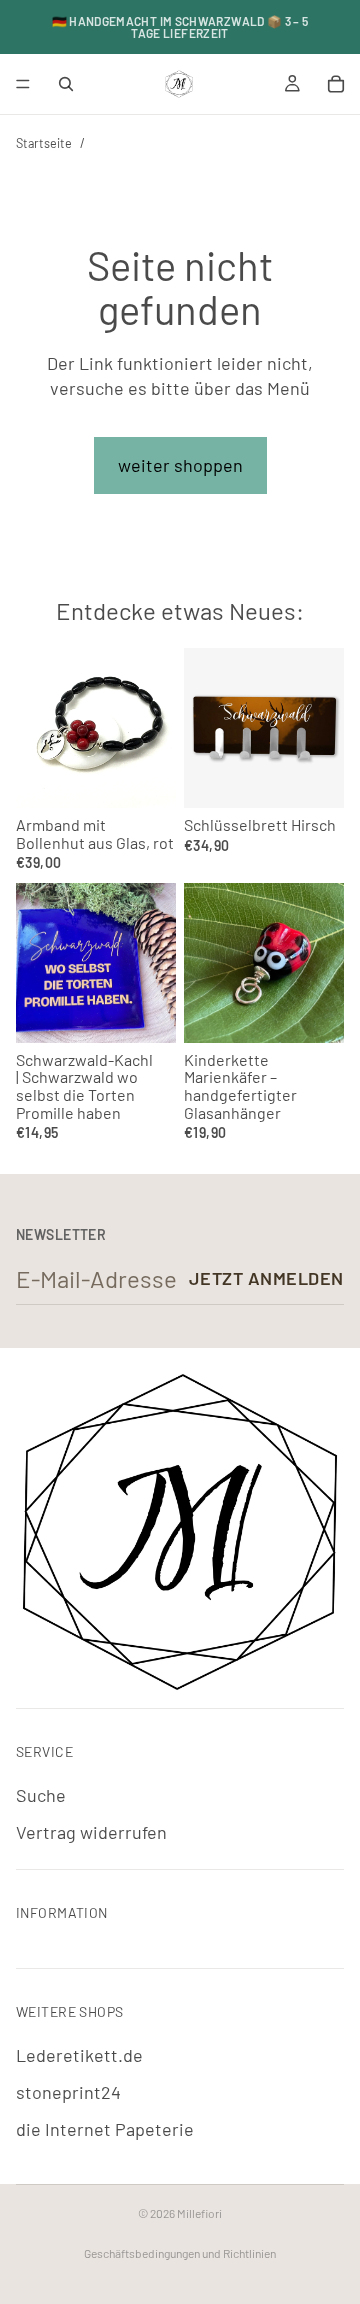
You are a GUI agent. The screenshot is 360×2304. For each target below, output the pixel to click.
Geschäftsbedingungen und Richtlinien (180, 2253)
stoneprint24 (68, 2092)
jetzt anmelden (266, 1278)
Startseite (44, 143)
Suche (41, 1795)
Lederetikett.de (79, 2055)
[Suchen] (66, 84)
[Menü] (23, 84)
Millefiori (199, 2213)
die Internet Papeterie (105, 2129)
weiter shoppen (180, 465)
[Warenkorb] (336, 84)
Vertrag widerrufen (91, 1832)
